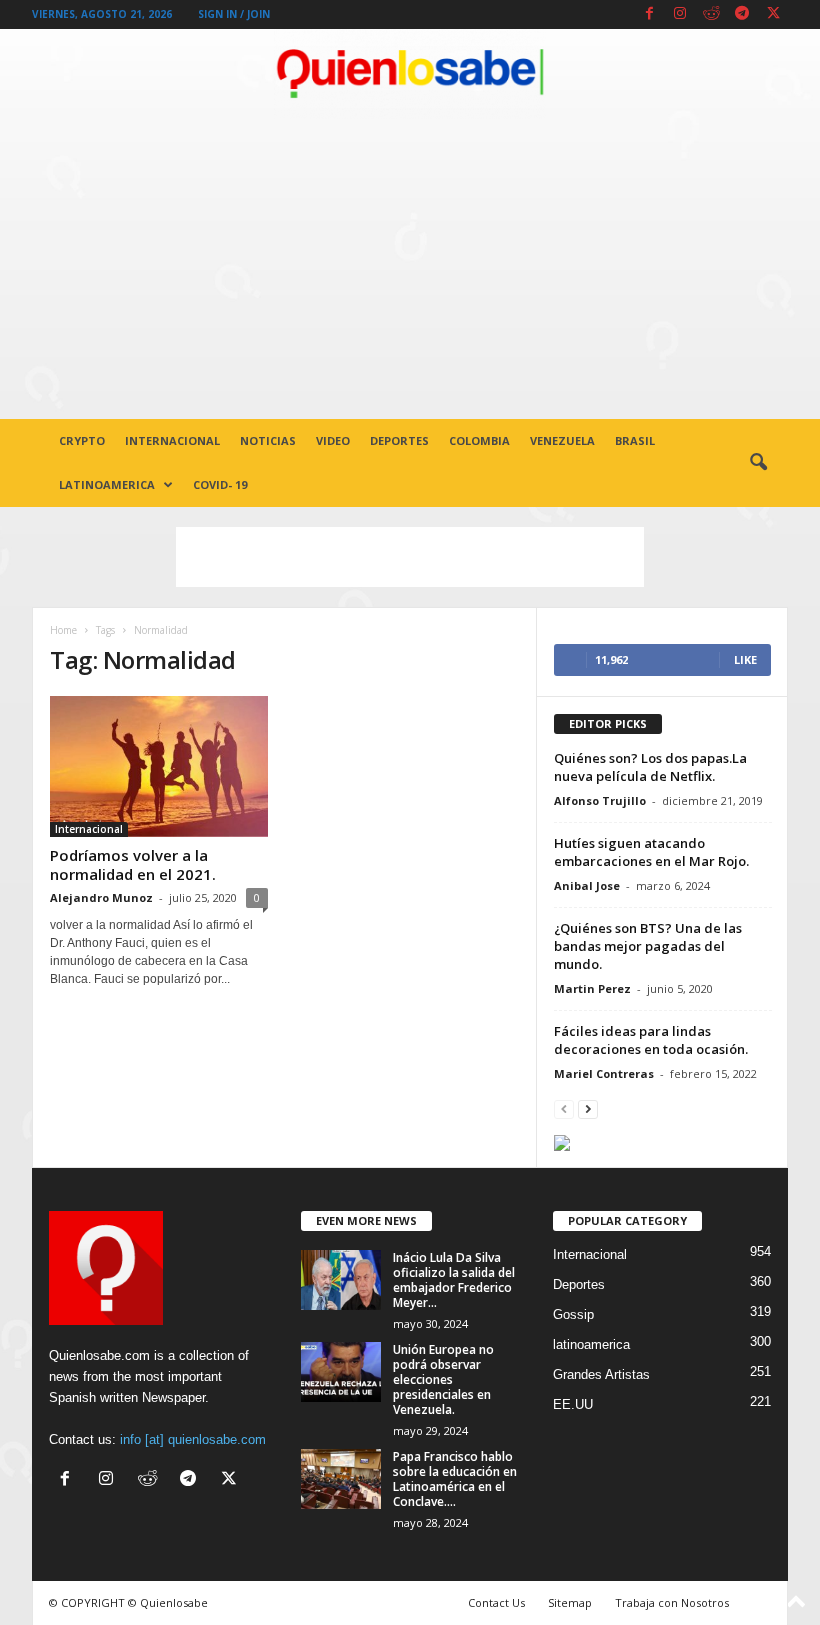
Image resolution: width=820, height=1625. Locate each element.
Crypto (82, 440)
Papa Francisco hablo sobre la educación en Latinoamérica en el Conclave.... (455, 1479)
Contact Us (496, 1602)
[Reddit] (711, 14)
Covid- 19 (220, 484)
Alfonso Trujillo (600, 800)
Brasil (635, 440)
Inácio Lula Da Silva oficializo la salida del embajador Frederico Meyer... (454, 1280)
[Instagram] (680, 14)
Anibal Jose (587, 885)
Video (333, 440)
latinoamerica (107, 484)
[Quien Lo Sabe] (410, 74)
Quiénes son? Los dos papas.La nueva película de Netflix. (650, 767)
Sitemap (570, 1602)
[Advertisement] (410, 269)
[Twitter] (773, 14)
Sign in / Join (234, 14)
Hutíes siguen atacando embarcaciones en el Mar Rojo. (651, 852)
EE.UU (573, 1404)
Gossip (573, 1314)
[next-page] (588, 1108)
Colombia (479, 440)
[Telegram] (742, 14)
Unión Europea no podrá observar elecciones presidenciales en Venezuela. (443, 1379)
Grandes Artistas (601, 1374)
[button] (758, 463)
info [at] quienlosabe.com (193, 1439)
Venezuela (562, 440)
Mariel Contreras (604, 1073)
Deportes (399, 440)
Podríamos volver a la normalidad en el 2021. (133, 864)
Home (63, 630)
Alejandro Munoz (101, 897)
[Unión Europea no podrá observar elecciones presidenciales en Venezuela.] (341, 1372)
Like (745, 659)
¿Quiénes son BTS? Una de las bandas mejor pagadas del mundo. (648, 946)
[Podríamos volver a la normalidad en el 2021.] (159, 766)
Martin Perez (592, 988)
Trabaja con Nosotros (672, 1602)
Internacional (172, 440)
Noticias (268, 440)
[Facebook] (649, 14)
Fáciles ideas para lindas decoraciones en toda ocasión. (651, 1040)
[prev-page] (564, 1108)
